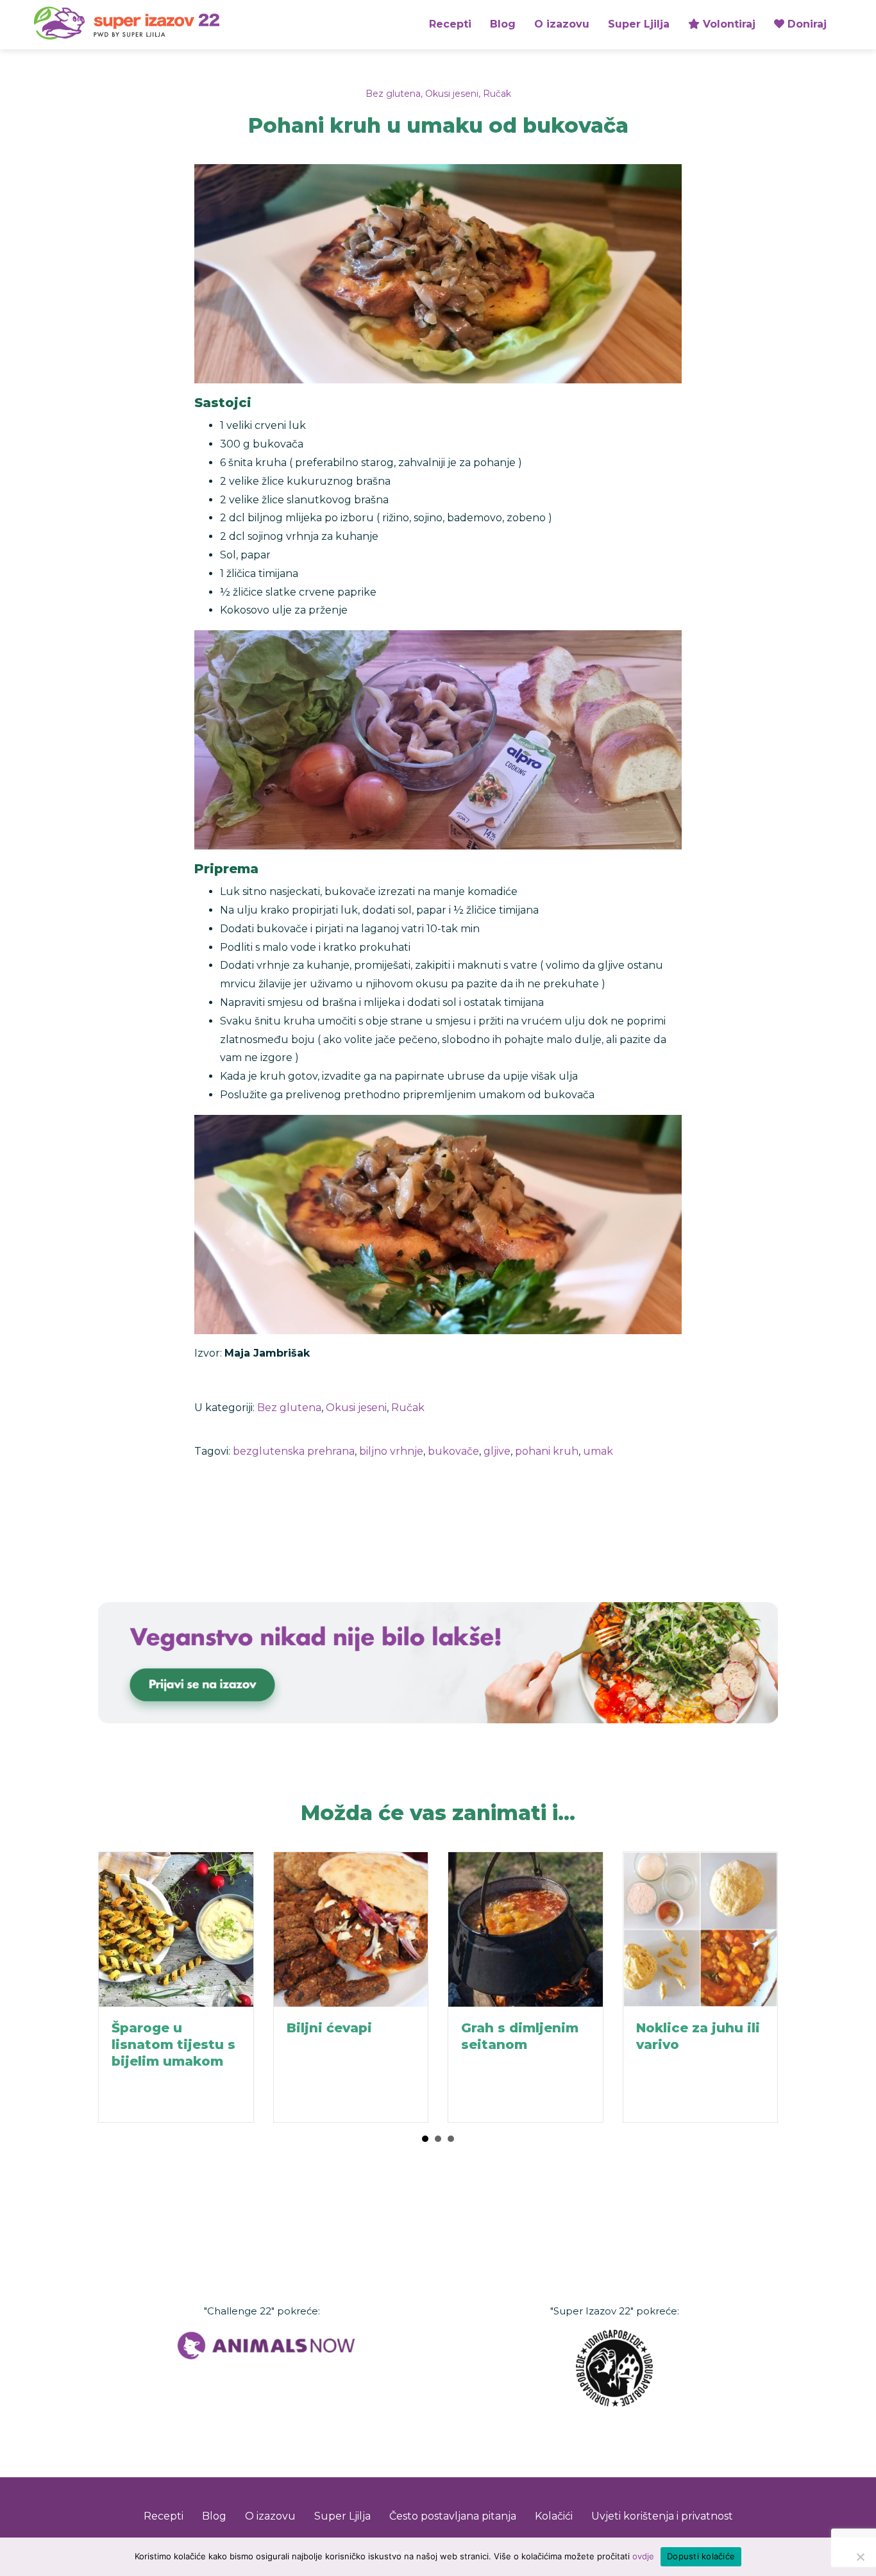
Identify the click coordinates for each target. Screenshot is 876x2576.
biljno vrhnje (391, 1451)
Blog (503, 24)
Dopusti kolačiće (701, 2556)
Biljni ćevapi (329, 2028)
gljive (497, 1451)
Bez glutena (393, 94)
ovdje (643, 2556)
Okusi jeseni (452, 94)
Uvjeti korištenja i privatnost (662, 2516)
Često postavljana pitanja (453, 2516)
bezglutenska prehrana (294, 1451)
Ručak (497, 94)
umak (598, 1451)
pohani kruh (547, 1451)
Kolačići (554, 2516)
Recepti (450, 24)
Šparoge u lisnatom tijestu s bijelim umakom (173, 2045)
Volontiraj (728, 24)
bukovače (453, 1451)
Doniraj (805, 24)
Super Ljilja (639, 24)
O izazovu (562, 24)
